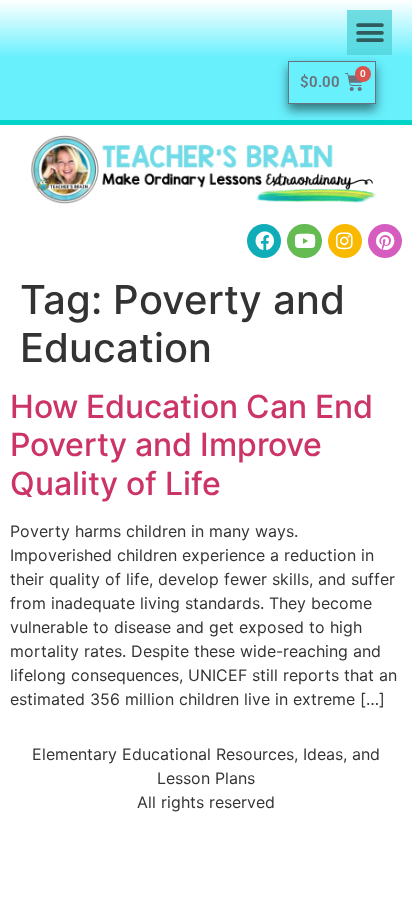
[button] (369, 32)
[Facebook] (264, 241)
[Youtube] (304, 241)
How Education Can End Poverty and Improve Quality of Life (191, 445)
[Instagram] (345, 241)
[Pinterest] (385, 241)
